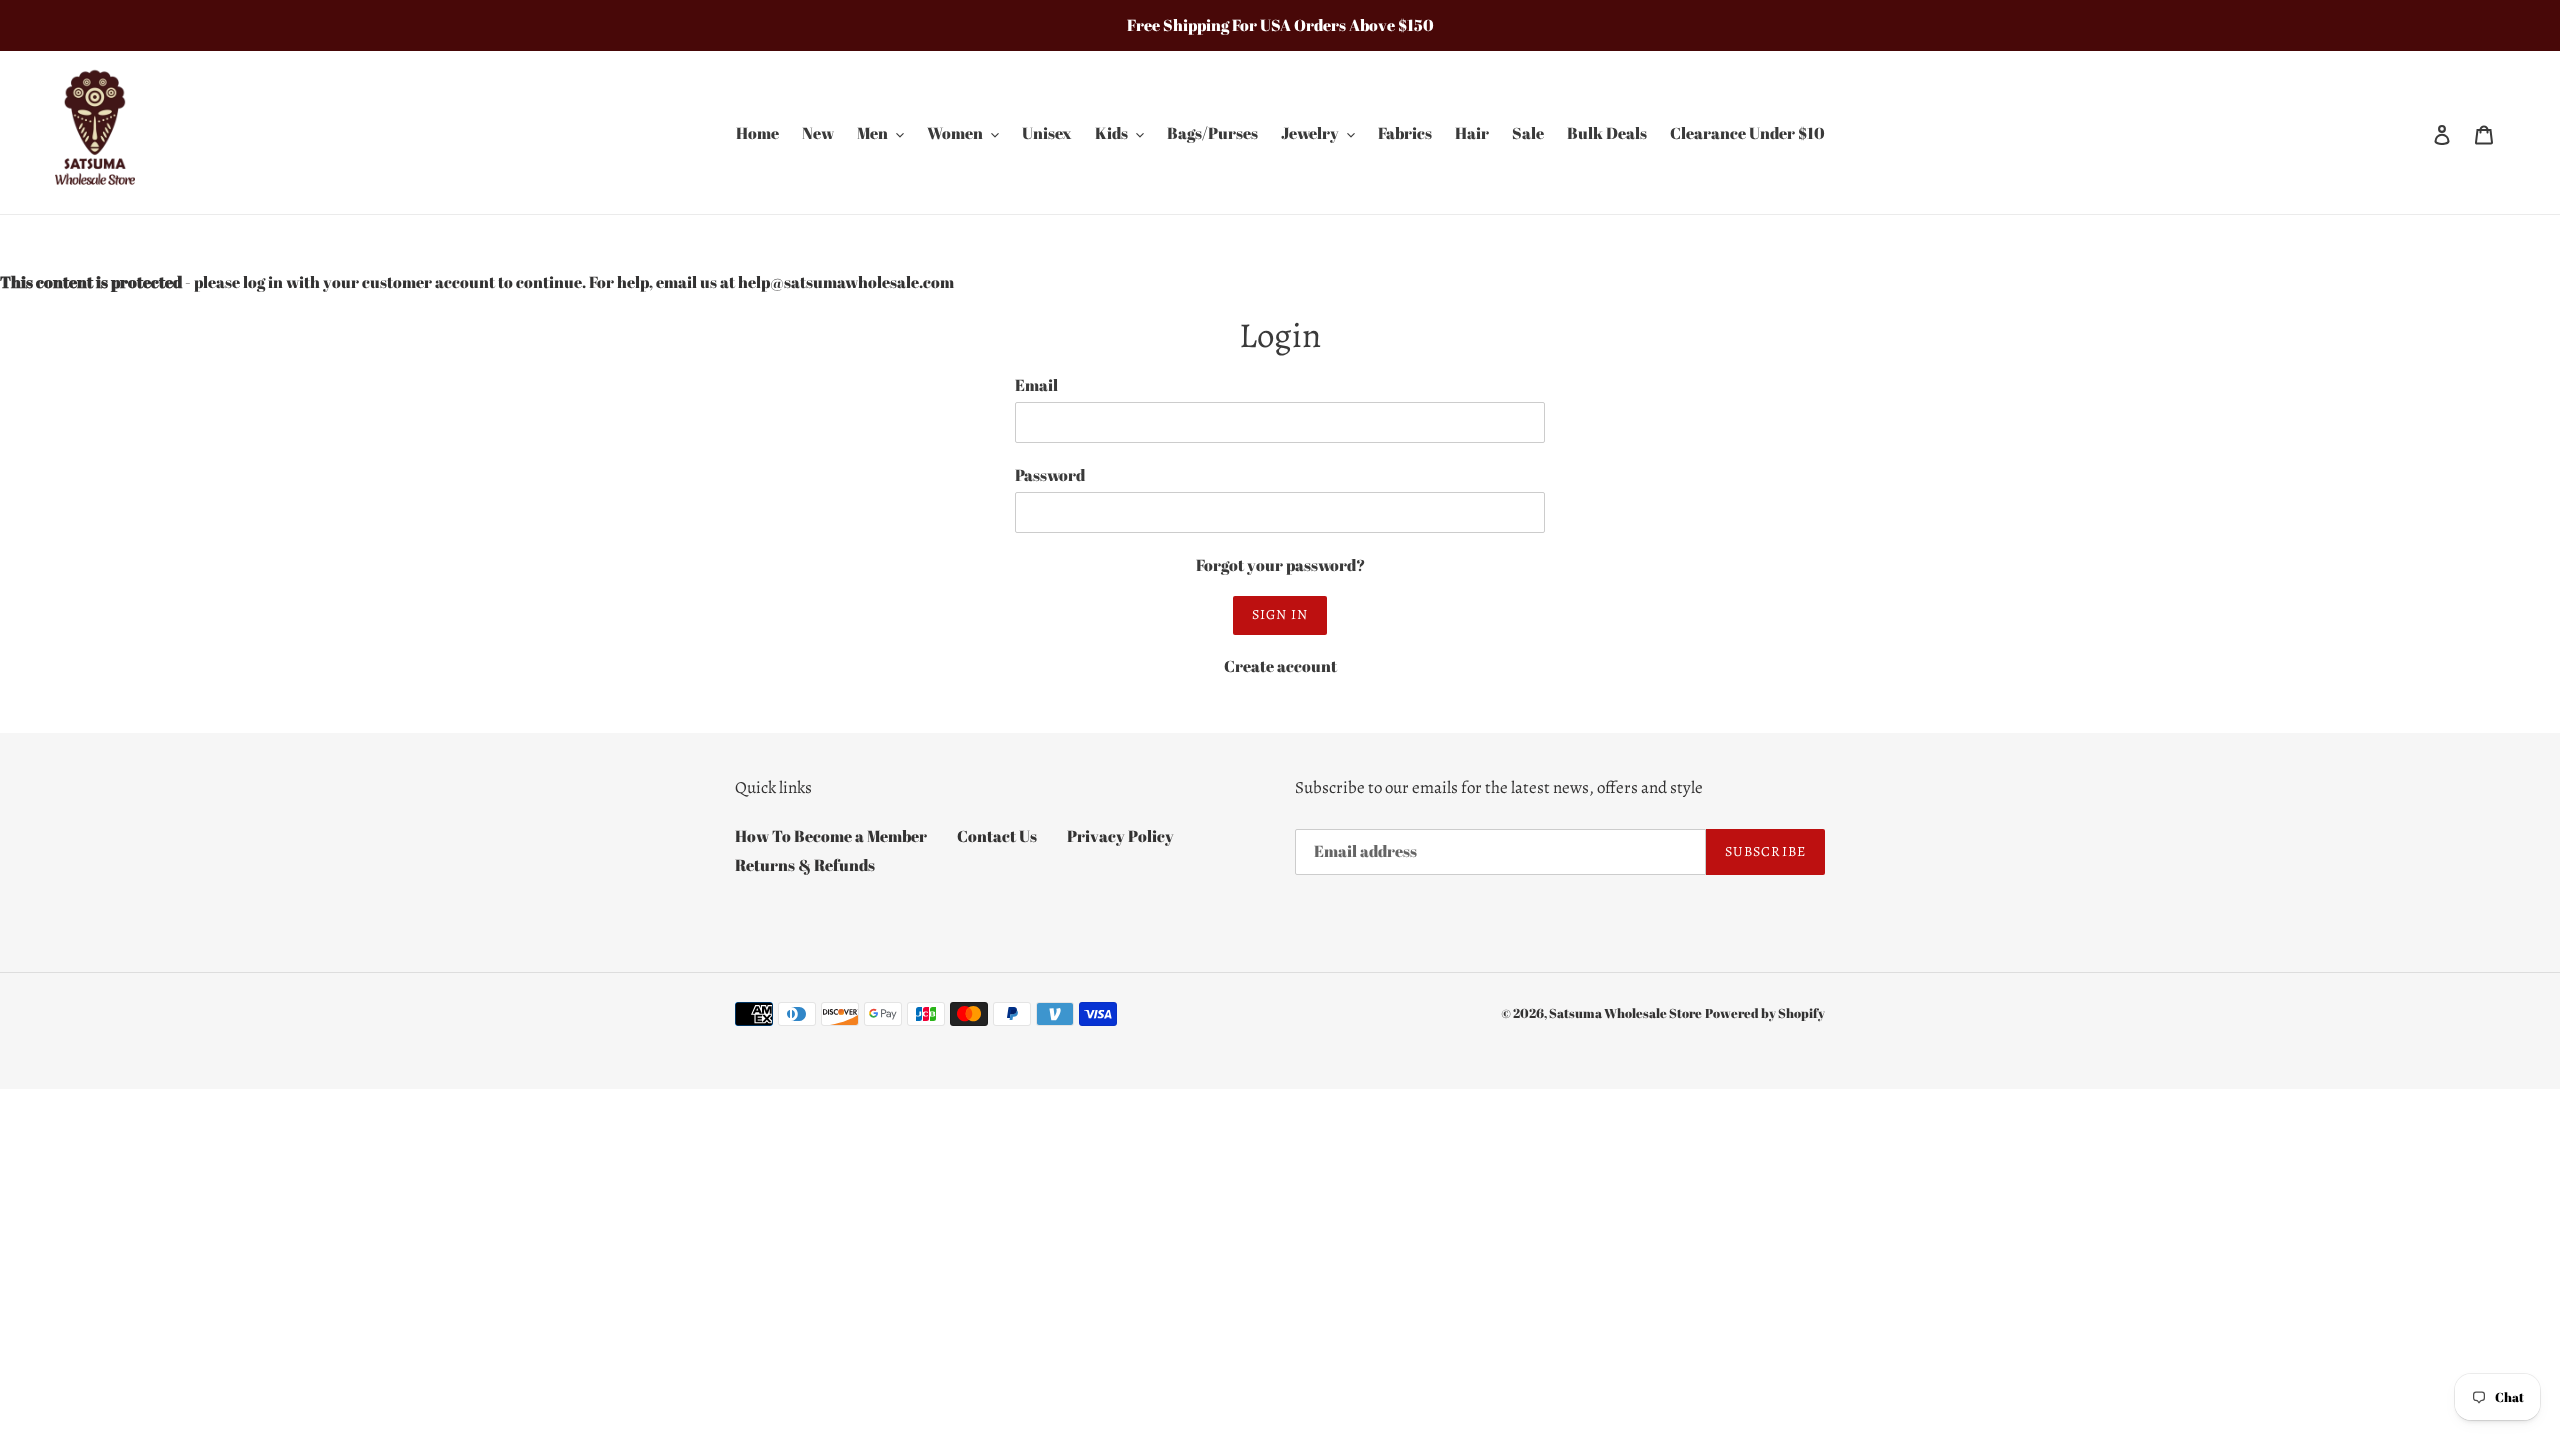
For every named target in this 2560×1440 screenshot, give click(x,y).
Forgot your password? (1280, 565)
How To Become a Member (831, 836)
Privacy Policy (1120, 836)
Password (1050, 475)
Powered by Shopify (1765, 1013)
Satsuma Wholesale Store (1625, 1013)
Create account (1280, 666)
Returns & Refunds (805, 865)
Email (1036, 385)
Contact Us (997, 836)
